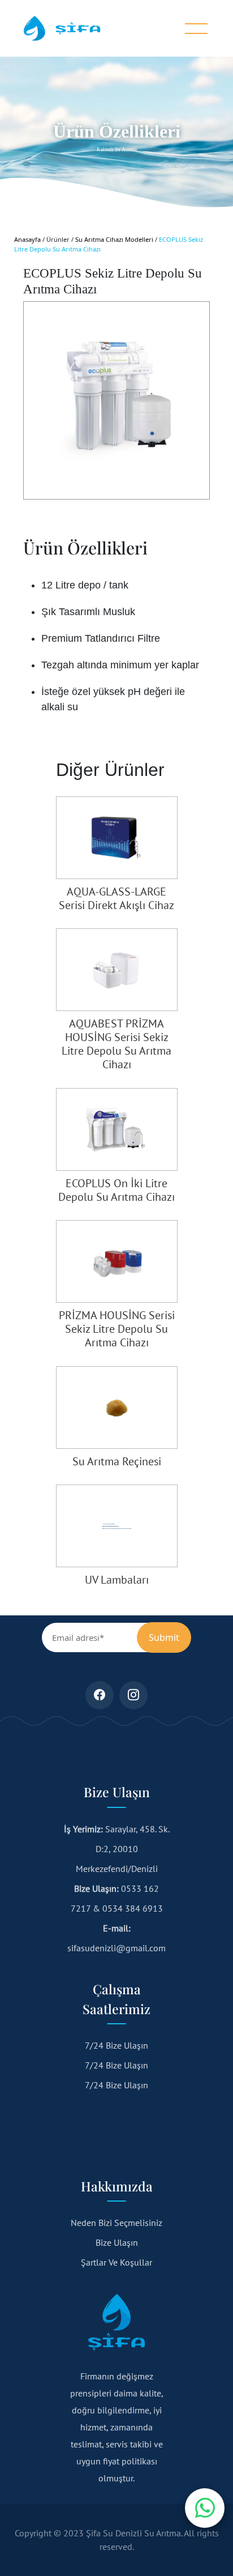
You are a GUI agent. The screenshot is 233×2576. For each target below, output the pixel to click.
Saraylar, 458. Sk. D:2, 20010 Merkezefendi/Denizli (117, 1849)
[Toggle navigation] (196, 29)
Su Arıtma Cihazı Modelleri (114, 239)
